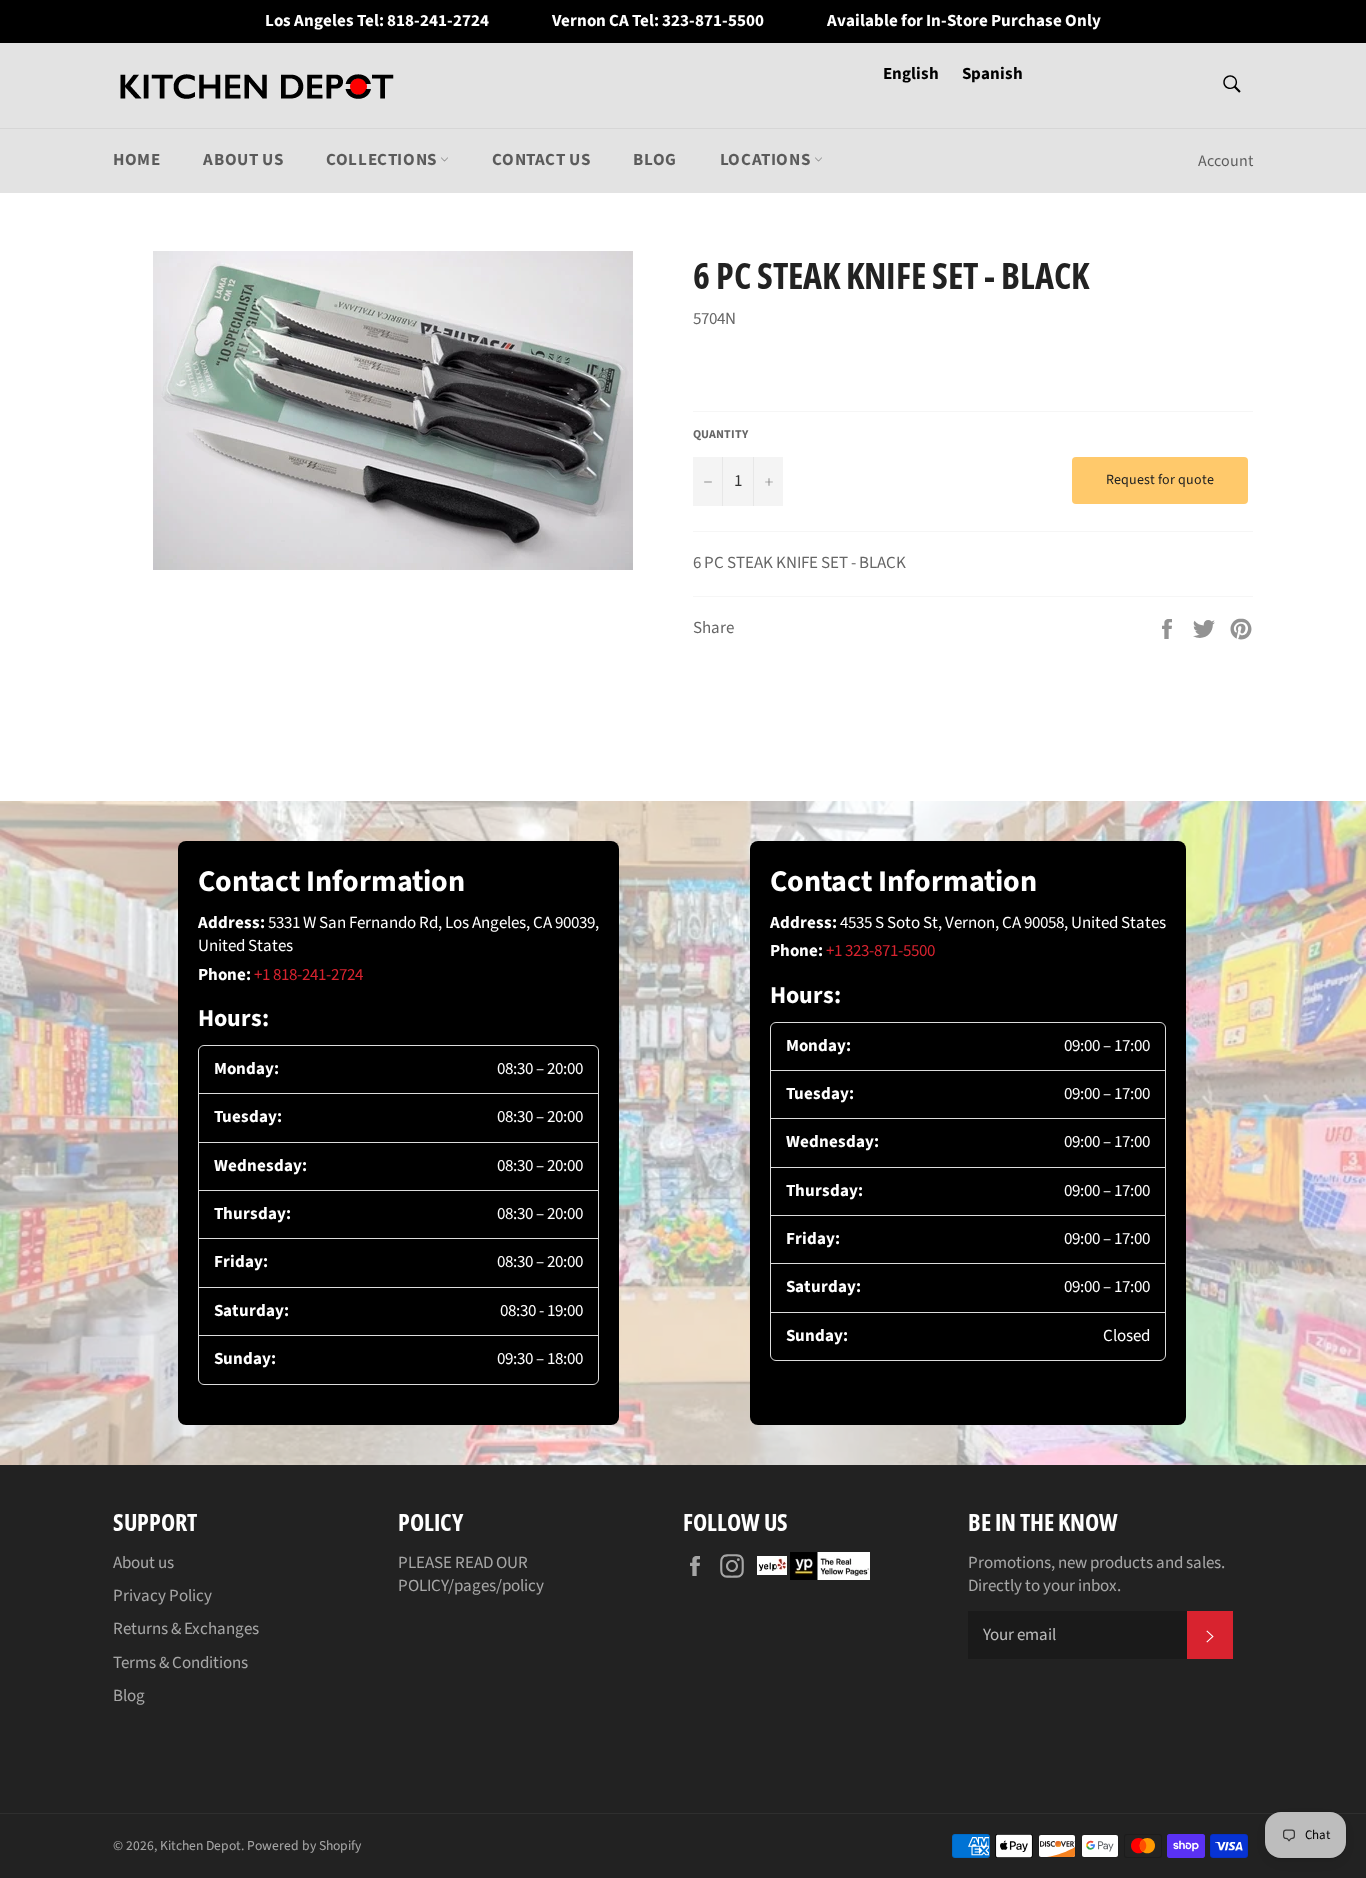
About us (243, 160)
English (912, 74)
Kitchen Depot (200, 1845)
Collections (383, 160)
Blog (654, 160)
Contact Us (541, 160)
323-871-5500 (713, 21)
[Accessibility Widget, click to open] (1319, 939)
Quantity (720, 435)
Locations (767, 160)
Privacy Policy (162, 1596)
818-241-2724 (438, 21)
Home (136, 160)
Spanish (992, 74)
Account (1225, 161)
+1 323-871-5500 (880, 951)
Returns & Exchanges (186, 1629)
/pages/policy (496, 1586)
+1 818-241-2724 (308, 975)
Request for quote (1160, 480)
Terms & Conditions (180, 1663)
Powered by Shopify (304, 1845)
